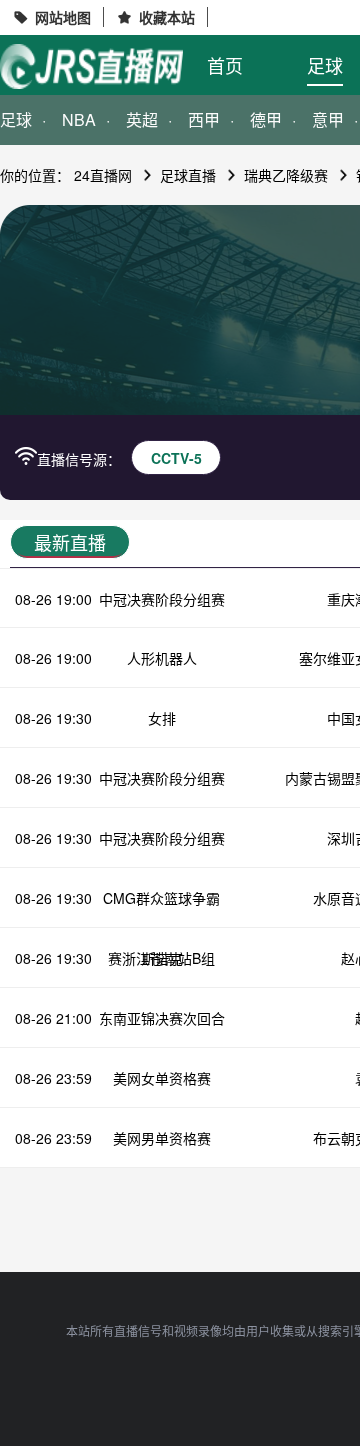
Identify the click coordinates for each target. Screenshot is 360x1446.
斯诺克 (162, 958)
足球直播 (188, 175)
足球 (325, 65)
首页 (225, 65)
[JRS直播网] (91, 66)
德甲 (266, 119)
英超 (142, 119)
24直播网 (103, 175)
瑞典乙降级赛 (286, 175)
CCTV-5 (176, 458)
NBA (79, 119)
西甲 (204, 119)
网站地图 (63, 17)
